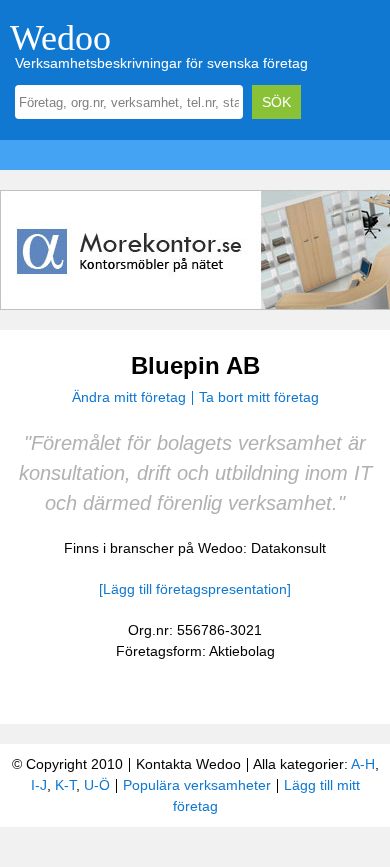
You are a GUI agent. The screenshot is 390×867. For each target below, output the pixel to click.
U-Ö (97, 785)
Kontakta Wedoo (188, 764)
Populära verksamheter (197, 785)
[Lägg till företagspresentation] (195, 589)
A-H (363, 764)
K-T (65, 785)
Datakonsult (288, 548)
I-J (39, 785)
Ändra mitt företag (129, 397)
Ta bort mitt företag (259, 397)
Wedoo (60, 38)
